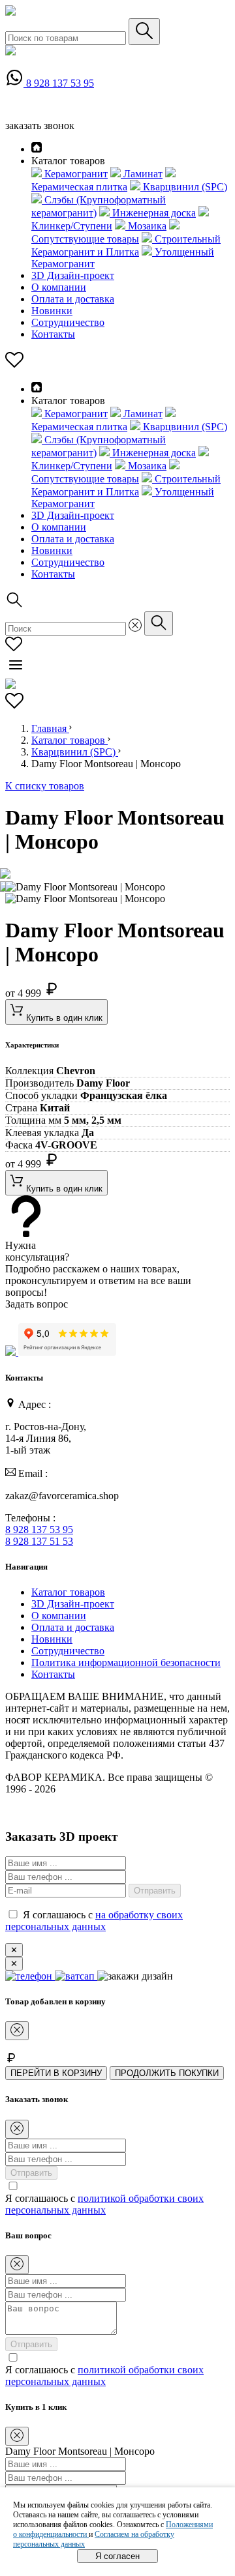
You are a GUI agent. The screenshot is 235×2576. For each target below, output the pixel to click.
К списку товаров (45, 786)
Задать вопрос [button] (37, 1304)
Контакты (53, 334)
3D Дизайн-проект (73, 275)
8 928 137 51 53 (39, 1541)
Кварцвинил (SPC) (75, 752)
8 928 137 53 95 (60, 83)
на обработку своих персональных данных (94, 1921)
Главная (50, 728)
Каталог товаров (70, 740)
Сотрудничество (68, 322)
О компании (59, 287)
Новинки (52, 311)
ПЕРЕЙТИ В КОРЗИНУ (56, 2073)
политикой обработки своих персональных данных (104, 2204)
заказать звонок (40, 125)
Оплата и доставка (73, 299)
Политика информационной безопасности (126, 1662)
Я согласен (117, 2556)
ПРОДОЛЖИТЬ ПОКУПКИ (167, 2073)
